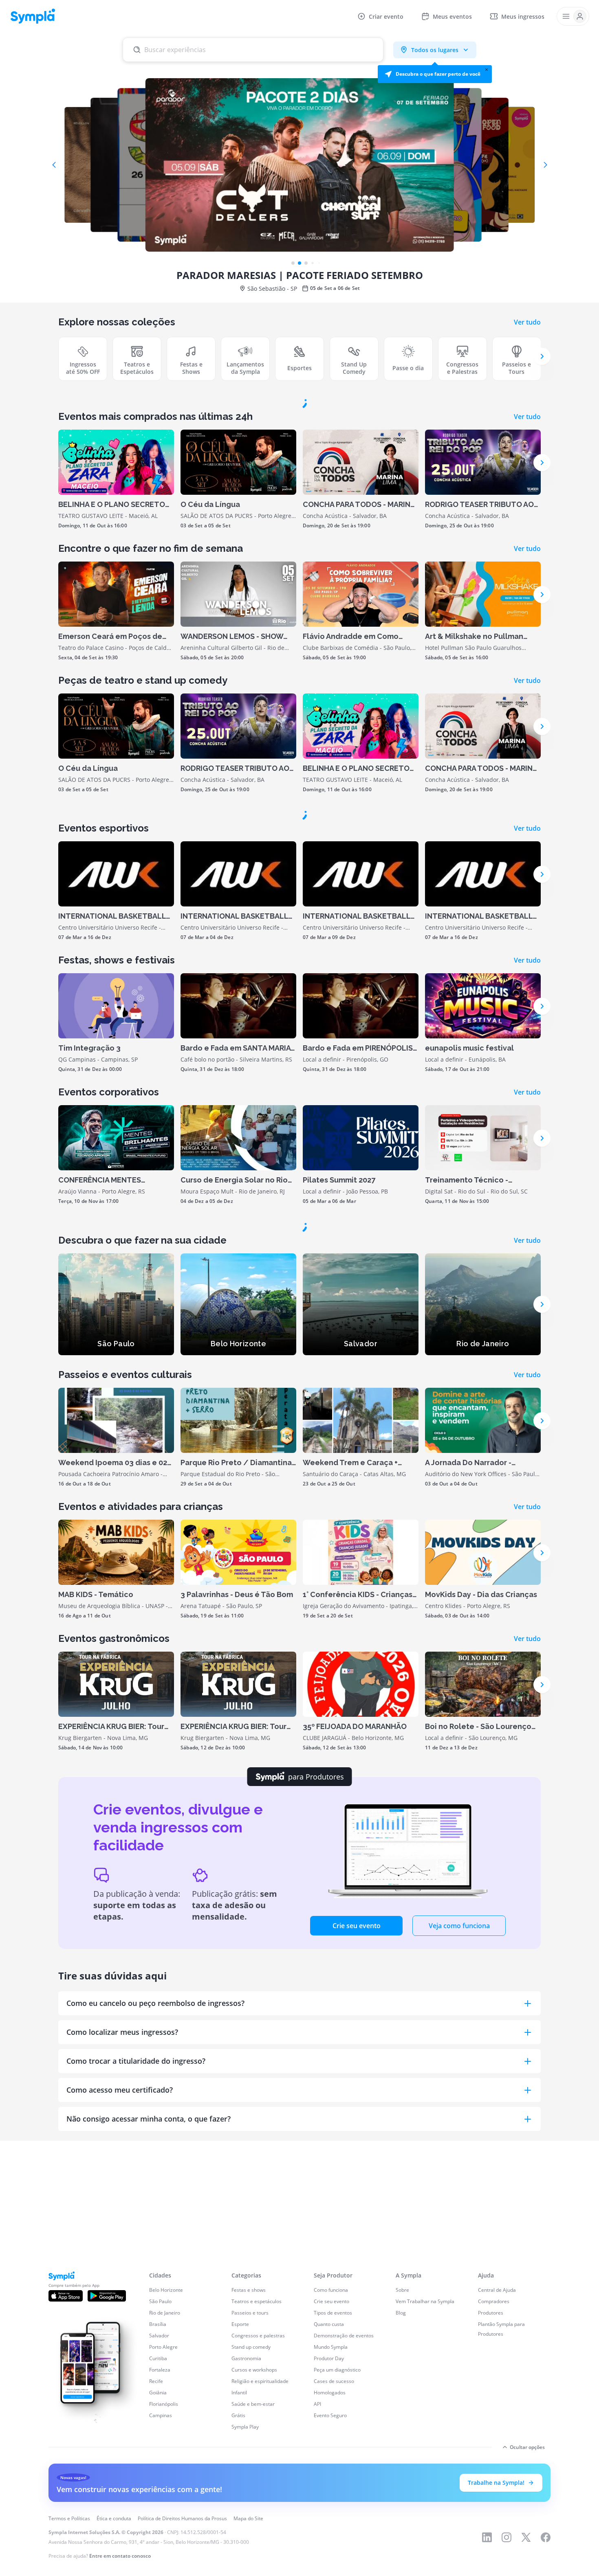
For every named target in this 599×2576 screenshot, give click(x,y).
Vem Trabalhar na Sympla (425, 2453)
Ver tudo (527, 322)
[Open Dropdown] (573, 16)
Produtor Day (329, 2510)
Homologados (330, 2544)
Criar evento (386, 16)
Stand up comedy (251, 2499)
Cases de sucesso (334, 2533)
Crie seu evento (357, 2192)
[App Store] (66, 2448)
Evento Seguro (330, 2567)
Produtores (491, 2465)
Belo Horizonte (166, 2442)
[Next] (542, 356)
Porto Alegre (163, 2499)
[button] (435, 74)
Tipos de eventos (333, 2465)
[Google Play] (107, 2448)
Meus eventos (452, 16)
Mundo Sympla (331, 2499)
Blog (401, 2465)
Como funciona (331, 2442)
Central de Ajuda (497, 2442)
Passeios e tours (250, 2465)
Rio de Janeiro (165, 2465)
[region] (95, 2537)
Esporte (240, 2476)
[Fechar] (169, 2517)
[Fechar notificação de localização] (487, 70)
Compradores (494, 2453)
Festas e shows (249, 2442)
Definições (55, 2546)
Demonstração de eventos (344, 2487)
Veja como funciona (459, 2192)
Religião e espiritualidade (260, 2533)
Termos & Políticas (117, 2530)
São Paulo (160, 2453)
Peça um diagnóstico (337, 2522)
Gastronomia (246, 2510)
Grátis (238, 2567)
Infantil (239, 2544)
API (317, 2556)
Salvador (159, 2487)
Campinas (161, 2567)
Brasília (158, 2476)
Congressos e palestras (258, 2487)
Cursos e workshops (254, 2522)
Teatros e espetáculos (257, 2453)
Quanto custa (329, 2476)
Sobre (402, 2442)
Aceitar (132, 2546)
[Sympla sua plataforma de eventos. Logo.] (33, 16)
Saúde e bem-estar (253, 2556)
